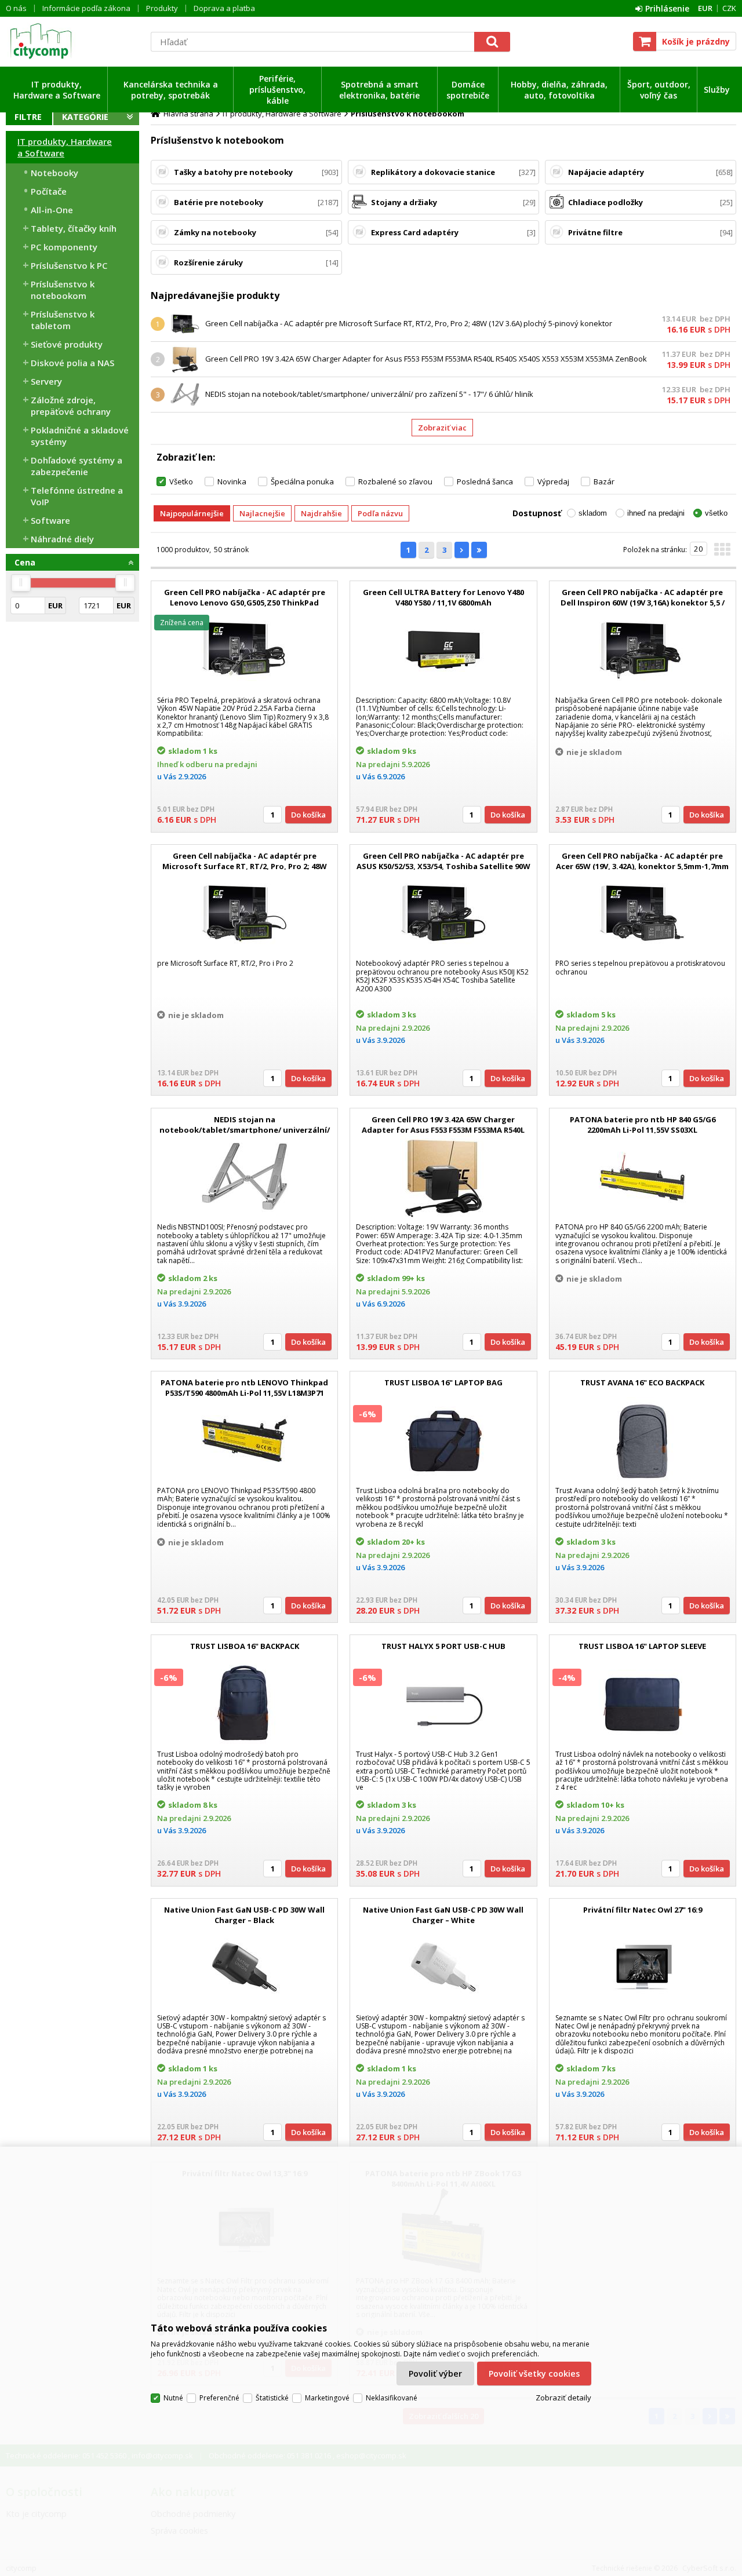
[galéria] (722, 553)
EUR (705, 8)
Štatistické (272, 2398)
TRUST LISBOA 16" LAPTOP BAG (443, 1382)
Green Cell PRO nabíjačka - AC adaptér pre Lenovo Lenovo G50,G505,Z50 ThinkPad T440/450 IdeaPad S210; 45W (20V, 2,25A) (245, 603)
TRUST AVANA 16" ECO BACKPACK (642, 1382)
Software (50, 520)
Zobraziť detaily (563, 2398)
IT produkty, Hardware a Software (57, 90)
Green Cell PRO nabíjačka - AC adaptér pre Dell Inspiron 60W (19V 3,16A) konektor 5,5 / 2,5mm (643, 603)
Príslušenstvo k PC (69, 265)
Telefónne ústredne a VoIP (77, 496)
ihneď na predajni (656, 513)
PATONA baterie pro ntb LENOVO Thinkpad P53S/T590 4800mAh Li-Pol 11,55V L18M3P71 (244, 1388)
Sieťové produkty (67, 344)
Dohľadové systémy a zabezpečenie (77, 466)
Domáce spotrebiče (468, 90)
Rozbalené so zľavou (395, 481)
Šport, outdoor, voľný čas (659, 90)
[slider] (21, 583)
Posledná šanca (485, 481)
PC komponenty (64, 247)
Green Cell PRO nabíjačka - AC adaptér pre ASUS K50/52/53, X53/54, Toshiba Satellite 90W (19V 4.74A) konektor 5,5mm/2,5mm (443, 866)
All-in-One (52, 210)
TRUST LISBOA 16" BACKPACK (245, 1646)
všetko (716, 513)
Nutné (173, 2398)
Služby (717, 90)
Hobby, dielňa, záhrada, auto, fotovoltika (559, 90)
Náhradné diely (62, 539)
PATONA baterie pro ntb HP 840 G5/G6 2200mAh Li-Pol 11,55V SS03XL (643, 1125)
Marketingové (327, 2398)
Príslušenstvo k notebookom (63, 290)
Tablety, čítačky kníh (74, 228)
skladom (593, 513)
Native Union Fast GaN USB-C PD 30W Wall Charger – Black (244, 1915)
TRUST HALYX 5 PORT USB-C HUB (443, 1646)
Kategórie (85, 117)
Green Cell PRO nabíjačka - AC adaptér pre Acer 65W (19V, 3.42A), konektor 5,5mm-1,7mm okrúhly (642, 866)
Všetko (181, 481)
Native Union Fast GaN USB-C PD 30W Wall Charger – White (443, 1915)
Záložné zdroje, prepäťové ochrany (71, 406)
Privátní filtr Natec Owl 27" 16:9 (643, 1910)
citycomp (72, 41)
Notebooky (54, 173)
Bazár (604, 481)
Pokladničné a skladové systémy (80, 436)
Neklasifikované (392, 2398)
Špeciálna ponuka (302, 481)
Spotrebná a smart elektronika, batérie (379, 90)
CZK (729, 8)
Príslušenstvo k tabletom (63, 320)
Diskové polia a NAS (72, 363)
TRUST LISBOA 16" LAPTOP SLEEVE (642, 1646)
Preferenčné (219, 2398)
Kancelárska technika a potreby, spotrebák (171, 90)
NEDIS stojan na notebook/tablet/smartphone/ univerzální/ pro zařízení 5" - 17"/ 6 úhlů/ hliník (369, 394)
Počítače (49, 191)
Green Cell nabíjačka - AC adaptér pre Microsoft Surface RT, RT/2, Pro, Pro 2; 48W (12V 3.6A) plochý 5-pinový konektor (409, 323)
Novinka (232, 481)
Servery (46, 381)
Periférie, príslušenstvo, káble (277, 90)
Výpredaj (553, 481)
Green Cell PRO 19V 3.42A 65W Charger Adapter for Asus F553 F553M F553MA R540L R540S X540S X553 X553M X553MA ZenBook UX (443, 1130)
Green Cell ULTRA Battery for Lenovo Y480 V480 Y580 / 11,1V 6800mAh (443, 597)
